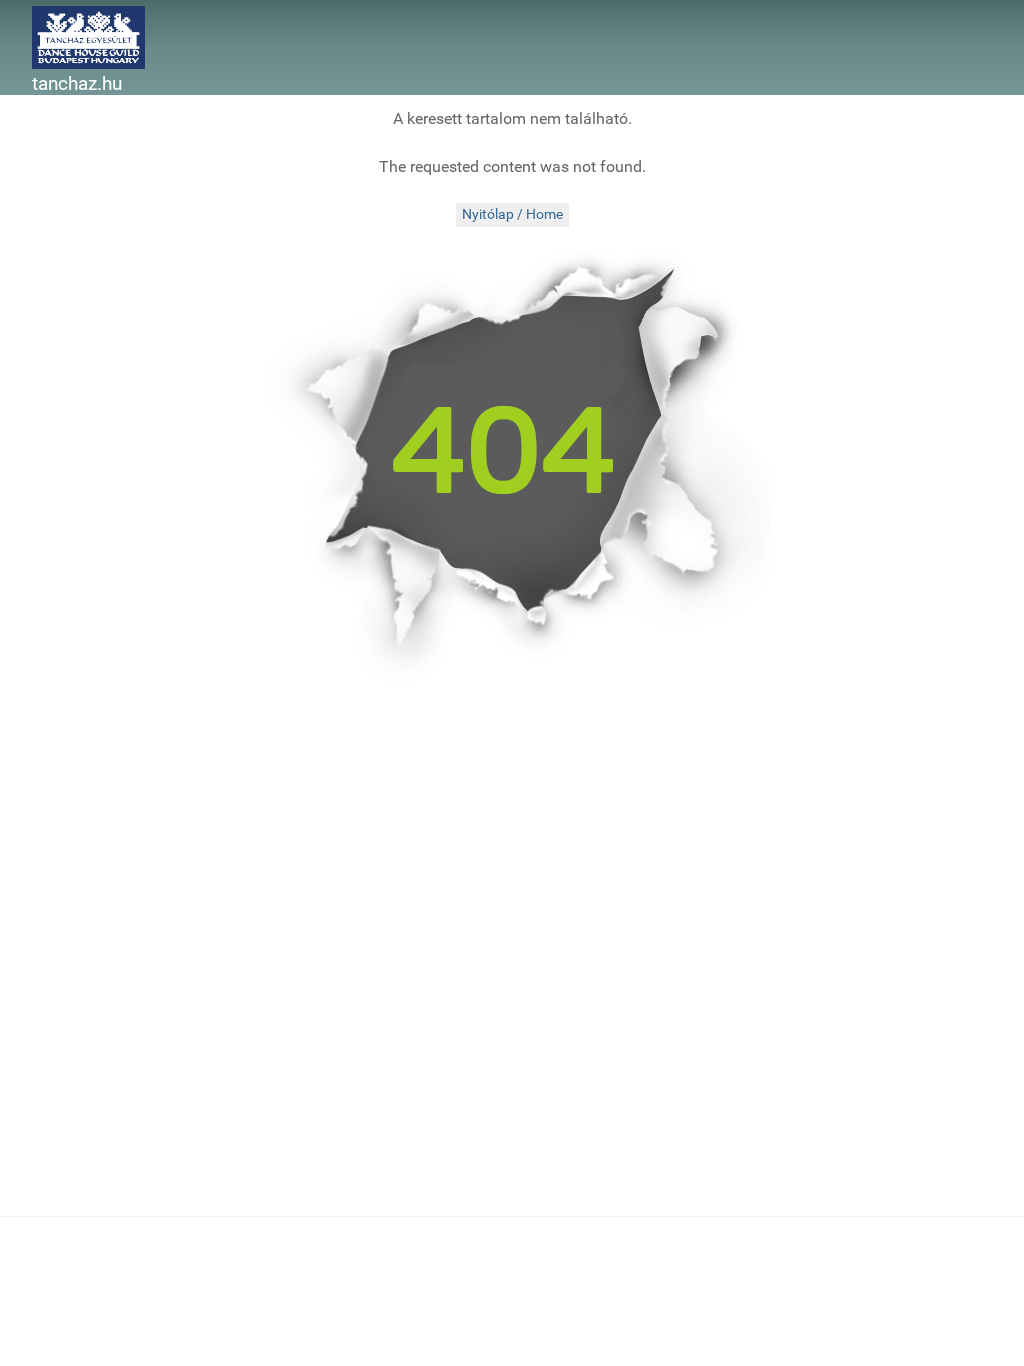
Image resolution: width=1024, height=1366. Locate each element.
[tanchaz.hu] (88, 37)
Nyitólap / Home (512, 214)
